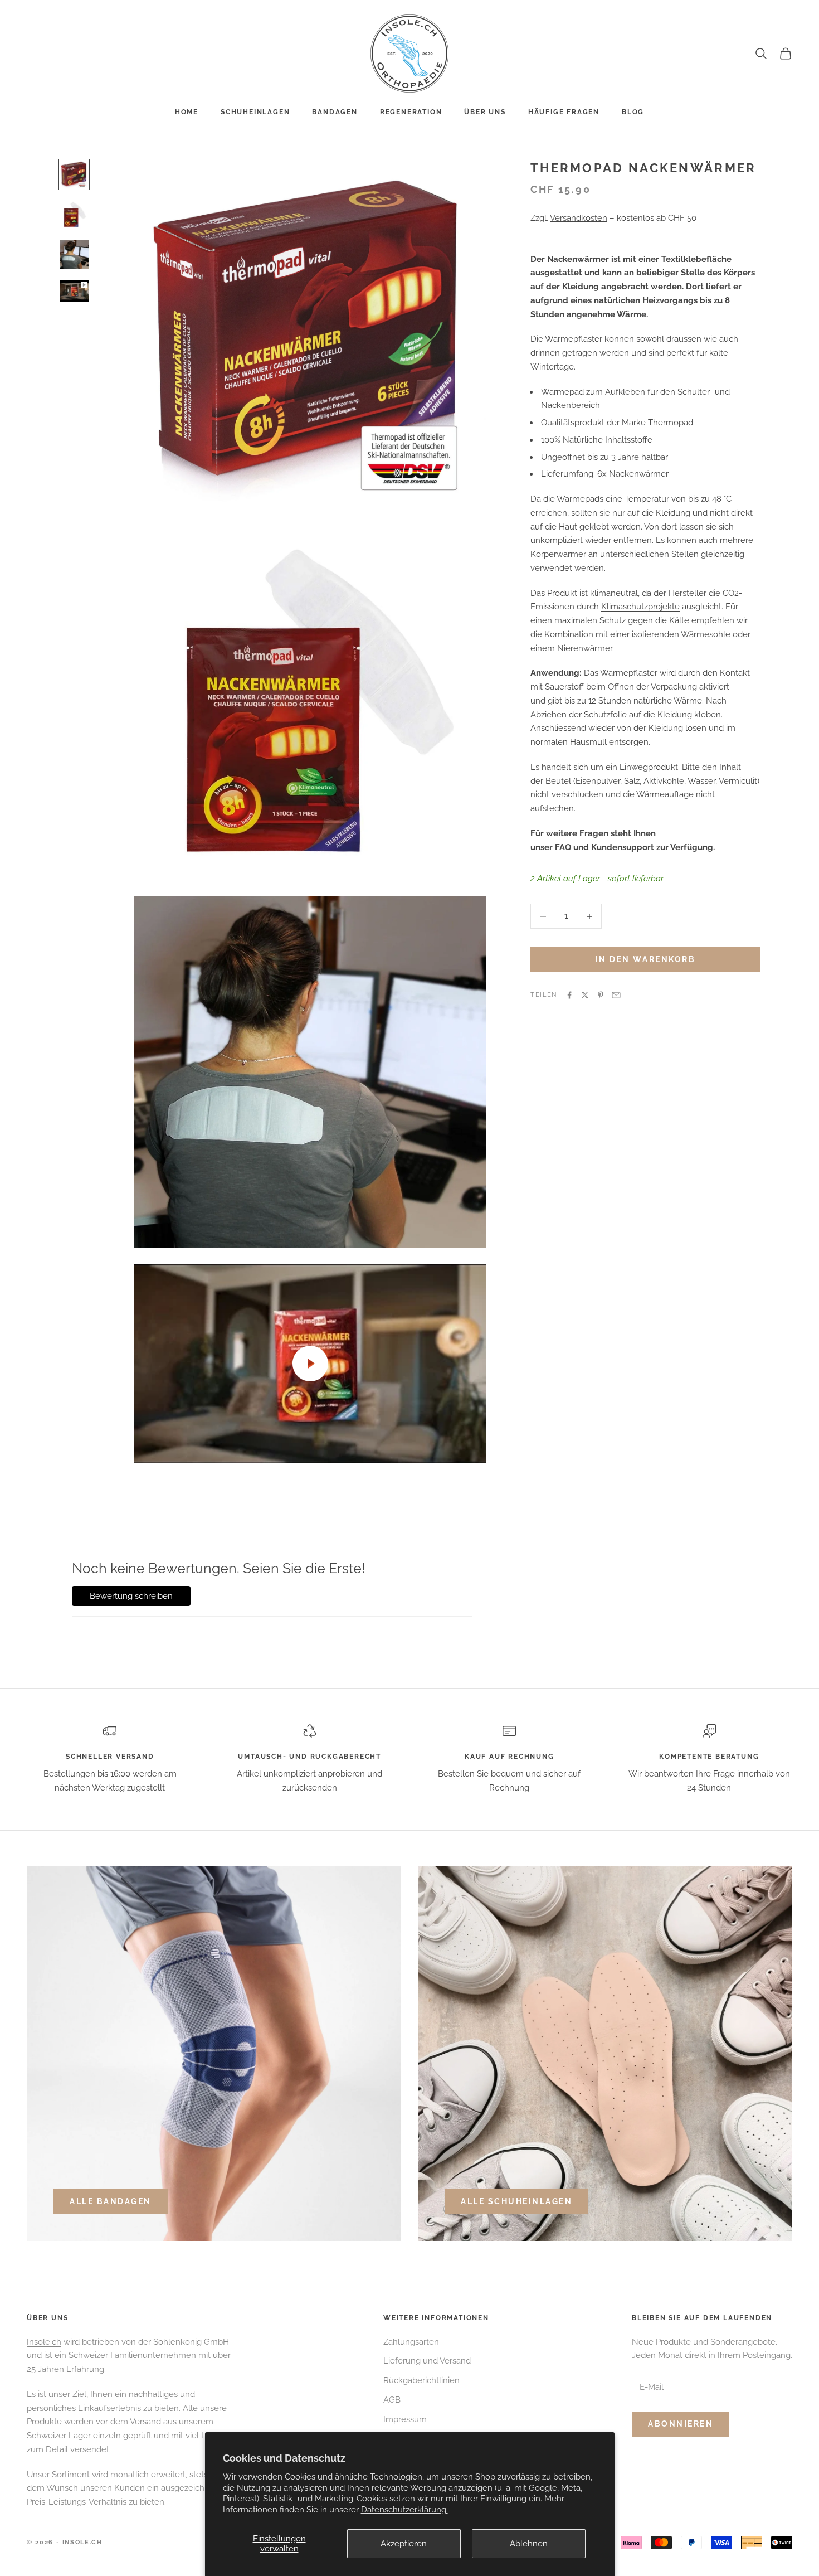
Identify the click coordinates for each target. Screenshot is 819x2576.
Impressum (405, 2419)
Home (187, 112)
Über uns (485, 112)
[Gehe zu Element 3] (74, 255)
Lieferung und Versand (427, 2361)
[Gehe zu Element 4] (74, 291)
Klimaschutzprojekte (640, 607)
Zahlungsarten (411, 2342)
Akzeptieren (404, 2544)
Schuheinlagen (255, 112)
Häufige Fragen (564, 112)
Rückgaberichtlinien (421, 2380)
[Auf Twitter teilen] (585, 995)
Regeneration (411, 112)
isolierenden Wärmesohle (681, 634)
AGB (392, 2400)
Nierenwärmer (585, 648)
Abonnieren (681, 2424)
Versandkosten (579, 218)
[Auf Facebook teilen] (569, 995)
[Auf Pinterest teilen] (601, 995)
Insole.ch (44, 2342)
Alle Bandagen (111, 2201)
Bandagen (335, 112)
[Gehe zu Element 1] (74, 174)
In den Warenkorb (645, 959)
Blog (633, 112)
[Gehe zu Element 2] (74, 215)
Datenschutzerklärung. (404, 2510)
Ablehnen (529, 2544)
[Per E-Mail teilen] (616, 995)
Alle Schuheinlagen (516, 2201)
